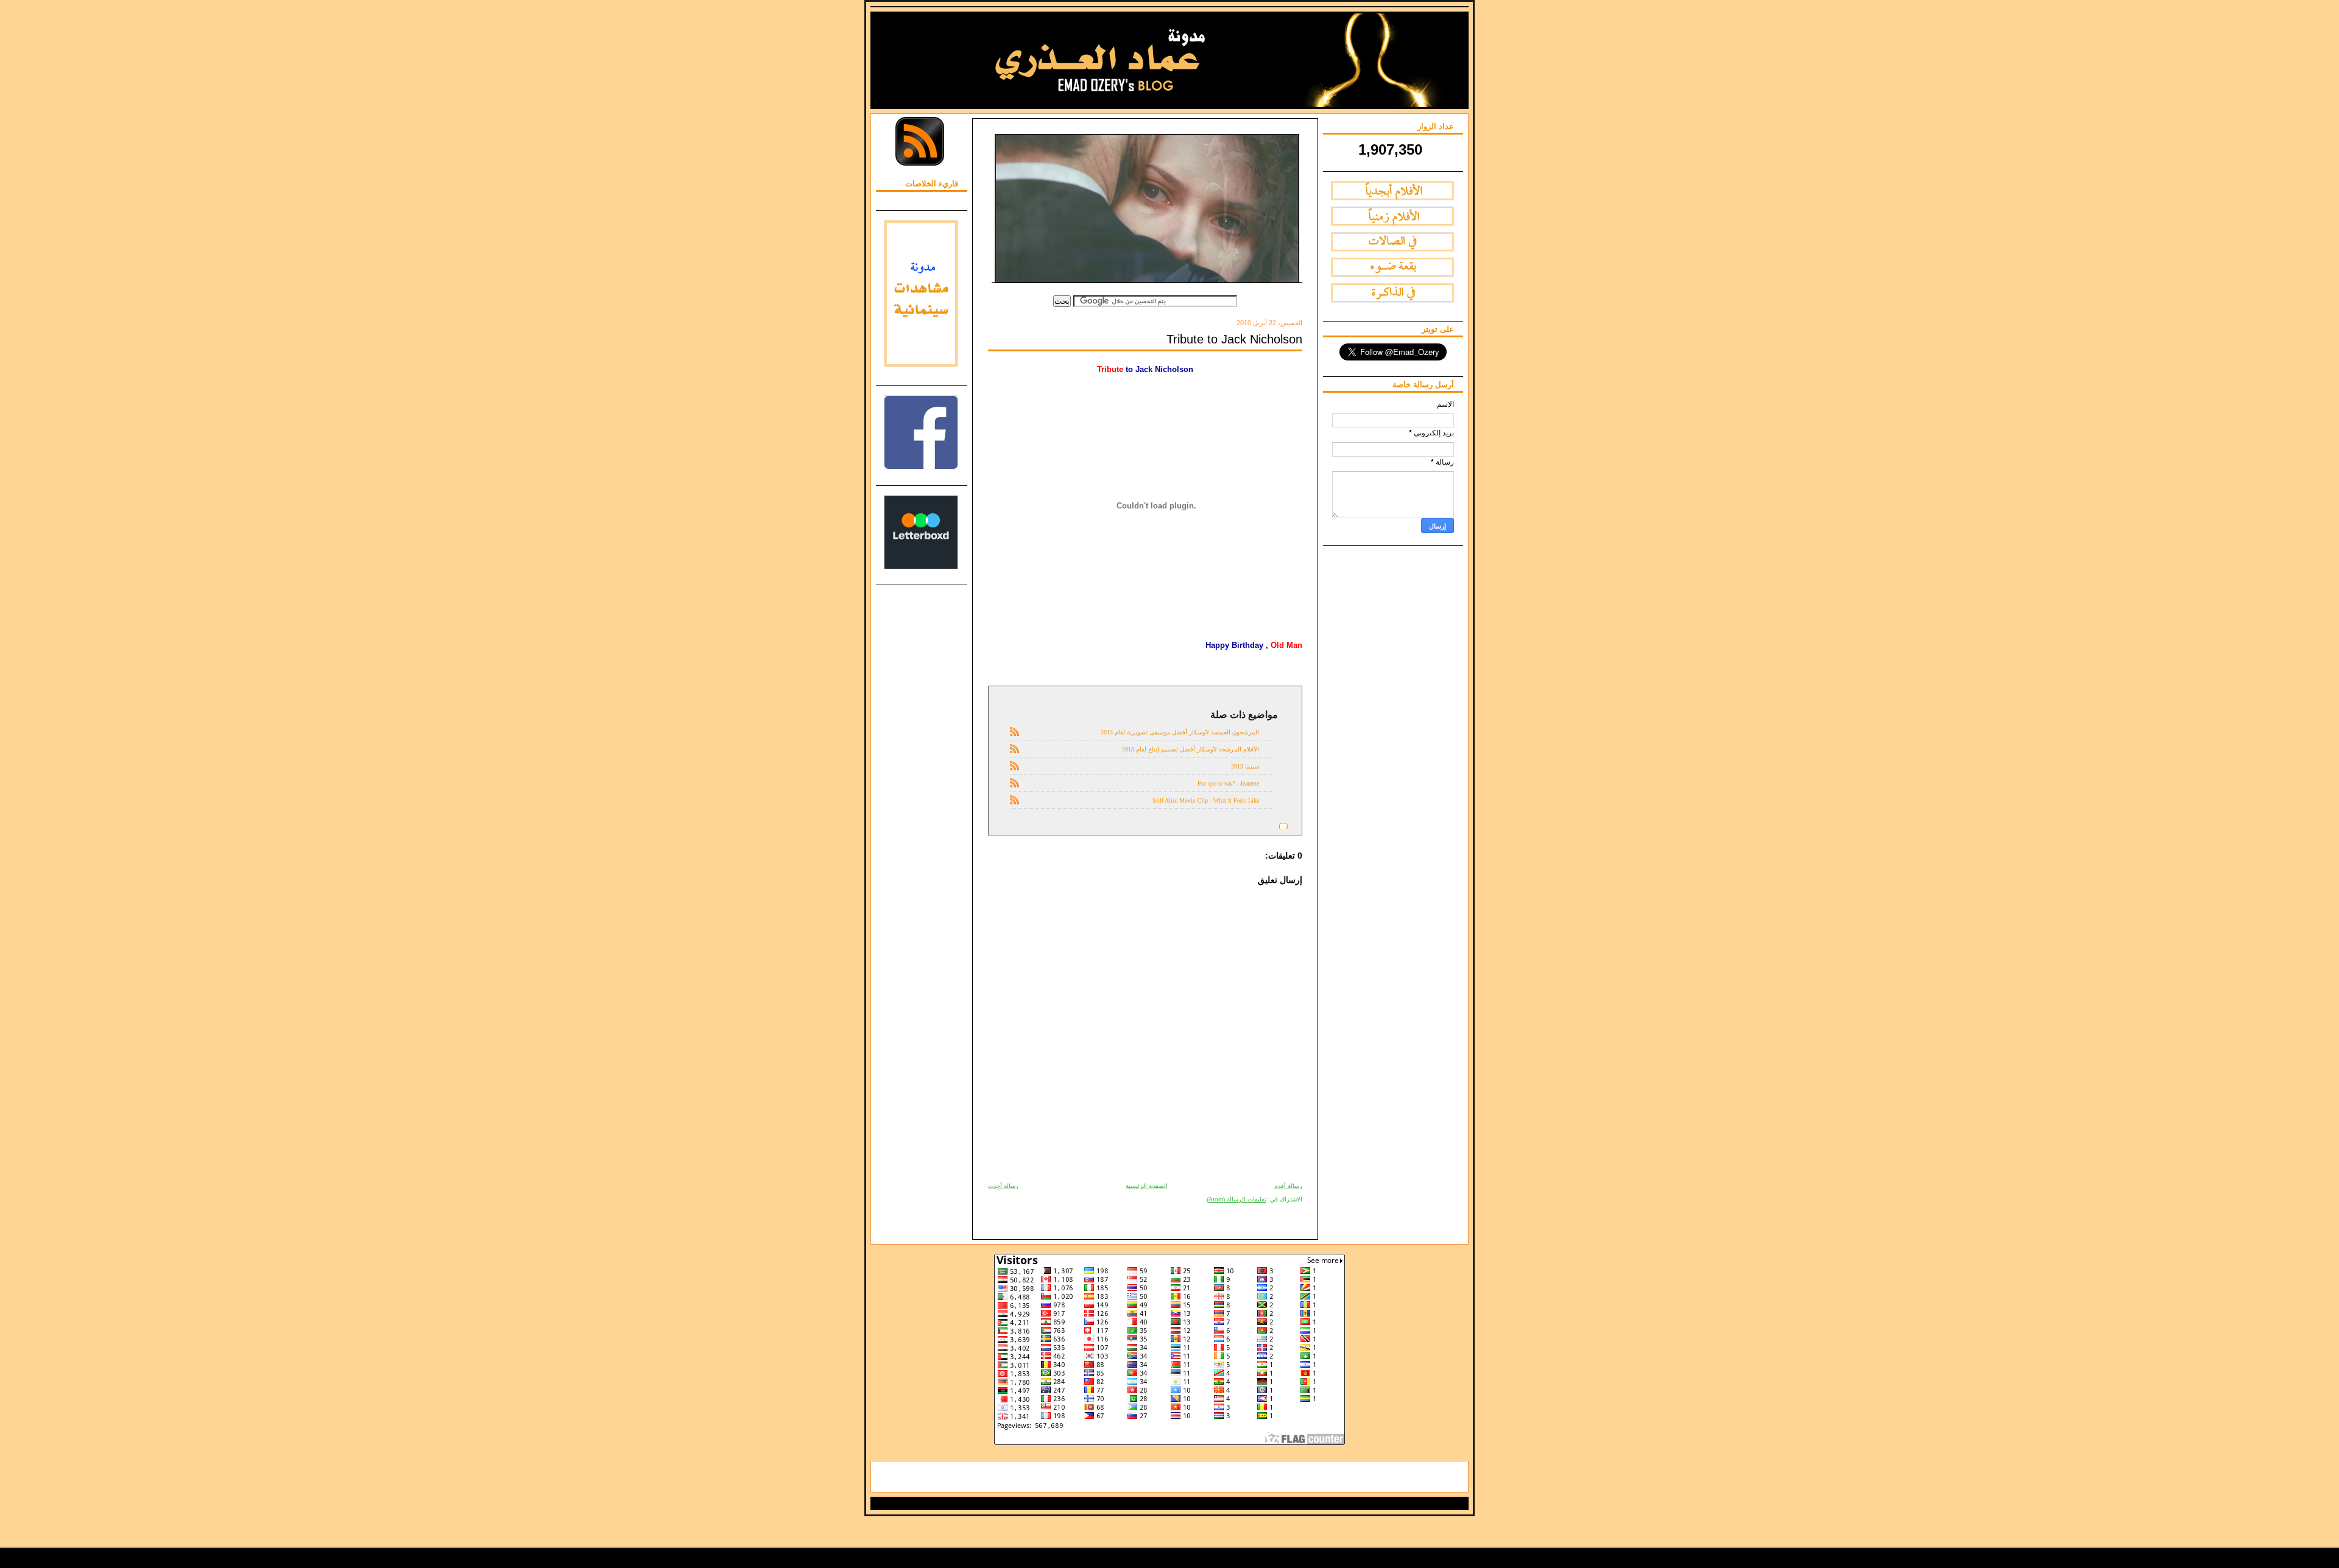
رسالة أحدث (1003, 1186)
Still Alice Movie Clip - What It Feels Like (1206, 800)
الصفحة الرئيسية (1147, 1186)
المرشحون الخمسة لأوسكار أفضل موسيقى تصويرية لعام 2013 (1180, 732)
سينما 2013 (1245, 766)
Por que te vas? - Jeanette (1228, 783)
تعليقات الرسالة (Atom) (1237, 1199)
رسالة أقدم (1288, 1186)
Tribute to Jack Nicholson (1234, 339)
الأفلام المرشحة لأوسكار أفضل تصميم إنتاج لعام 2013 (1191, 749)
